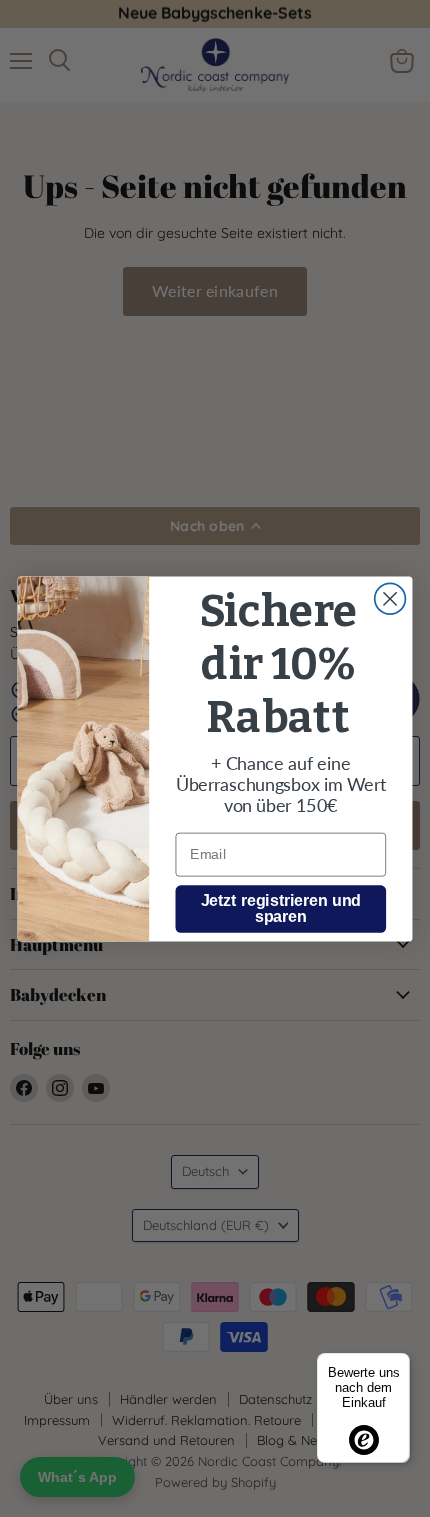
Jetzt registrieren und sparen (281, 908)
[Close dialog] (390, 598)
